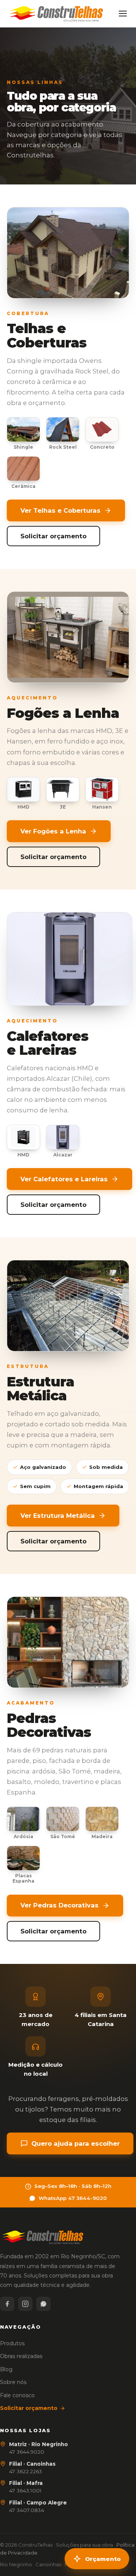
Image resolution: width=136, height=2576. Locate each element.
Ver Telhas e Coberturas (60, 510)
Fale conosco (17, 2395)
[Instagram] (25, 2304)
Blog (6, 2369)
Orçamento (103, 2559)
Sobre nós (13, 2382)
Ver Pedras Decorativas (59, 1905)
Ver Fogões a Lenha (53, 831)
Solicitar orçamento (53, 536)
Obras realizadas (21, 2356)
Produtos (12, 2343)
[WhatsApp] (43, 2304)
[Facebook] (7, 2304)
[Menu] (123, 14)
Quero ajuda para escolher (76, 2143)
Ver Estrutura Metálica (58, 1516)
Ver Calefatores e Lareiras (64, 1179)
